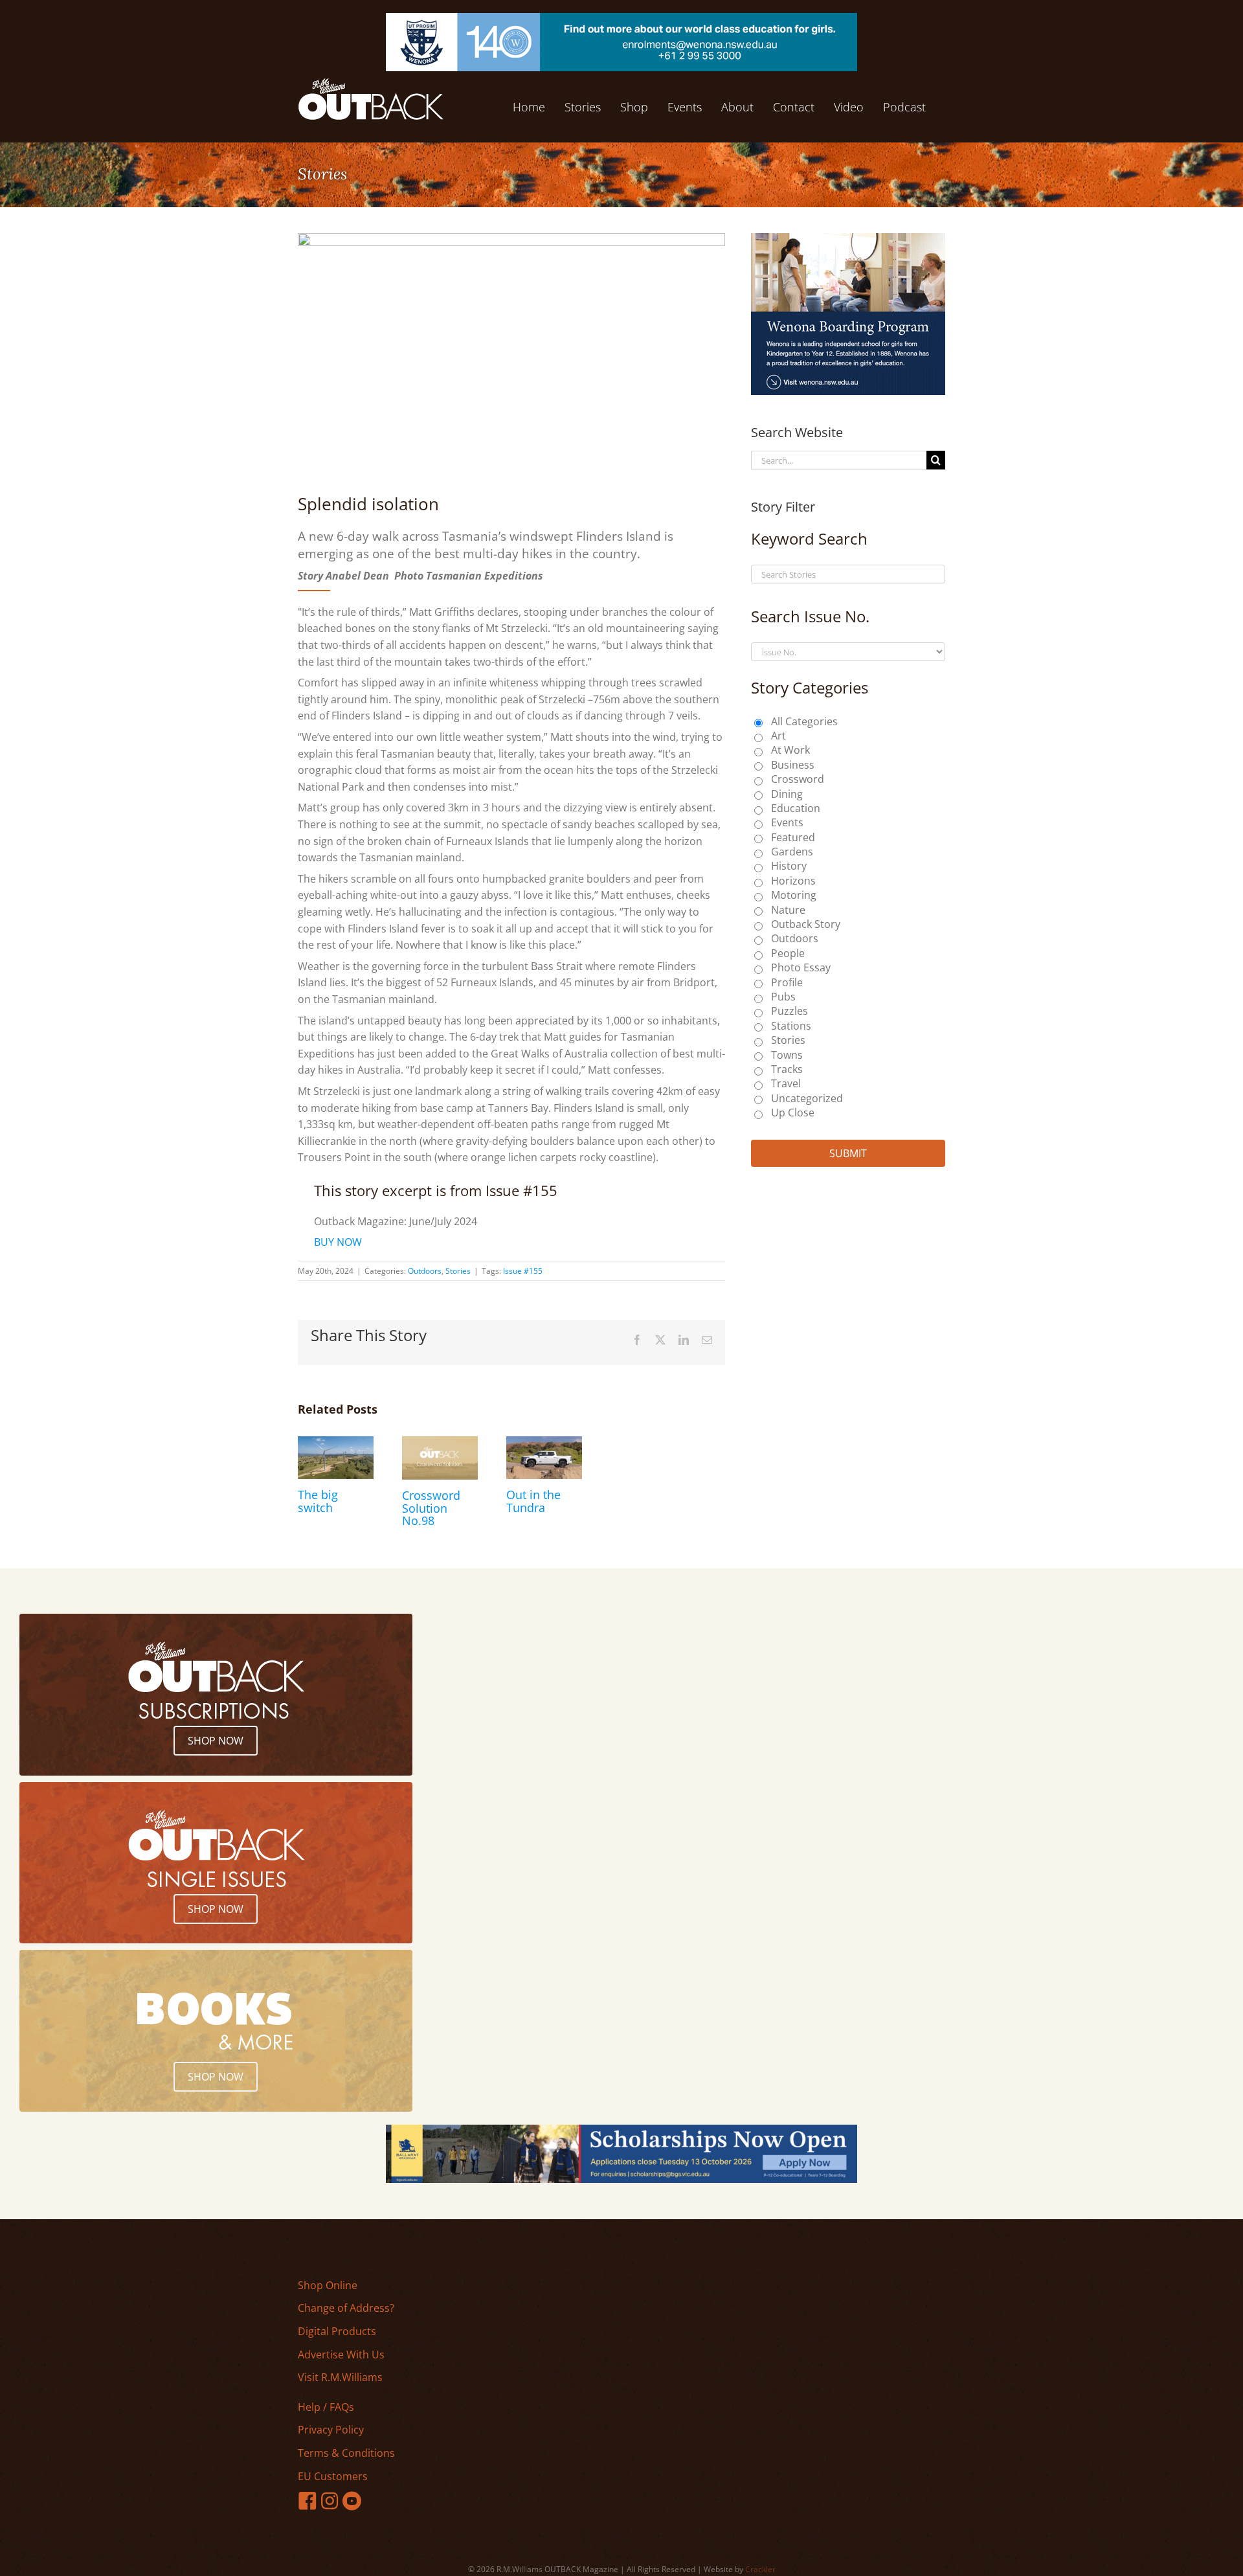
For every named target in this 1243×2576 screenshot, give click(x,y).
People (788, 953)
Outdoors (425, 1271)
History (789, 866)
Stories (458, 1271)
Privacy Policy (331, 2430)
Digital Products (337, 2331)
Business (793, 765)
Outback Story (806, 924)
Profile (787, 982)
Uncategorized (807, 1098)
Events (787, 822)
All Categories (804, 721)
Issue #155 (523, 1271)
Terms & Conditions (346, 2453)
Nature (788, 910)
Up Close (793, 1113)
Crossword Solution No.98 (431, 1508)
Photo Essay (801, 967)
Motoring (794, 895)
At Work (790, 750)
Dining (787, 794)
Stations (791, 1026)
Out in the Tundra (533, 1501)
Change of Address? (346, 2308)
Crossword (798, 779)
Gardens (792, 852)
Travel (786, 1083)
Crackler (760, 2569)
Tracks (787, 1069)
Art (778, 736)
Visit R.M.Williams (340, 2377)
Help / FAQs (326, 2407)
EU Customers (333, 2476)
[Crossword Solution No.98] (440, 1443)
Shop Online (328, 2285)
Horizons (793, 881)
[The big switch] (336, 1443)
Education (796, 808)
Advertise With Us (341, 2355)
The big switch (318, 1501)
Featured (793, 837)
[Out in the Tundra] (544, 1443)
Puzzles (789, 1011)
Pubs (783, 997)
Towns (787, 1055)
